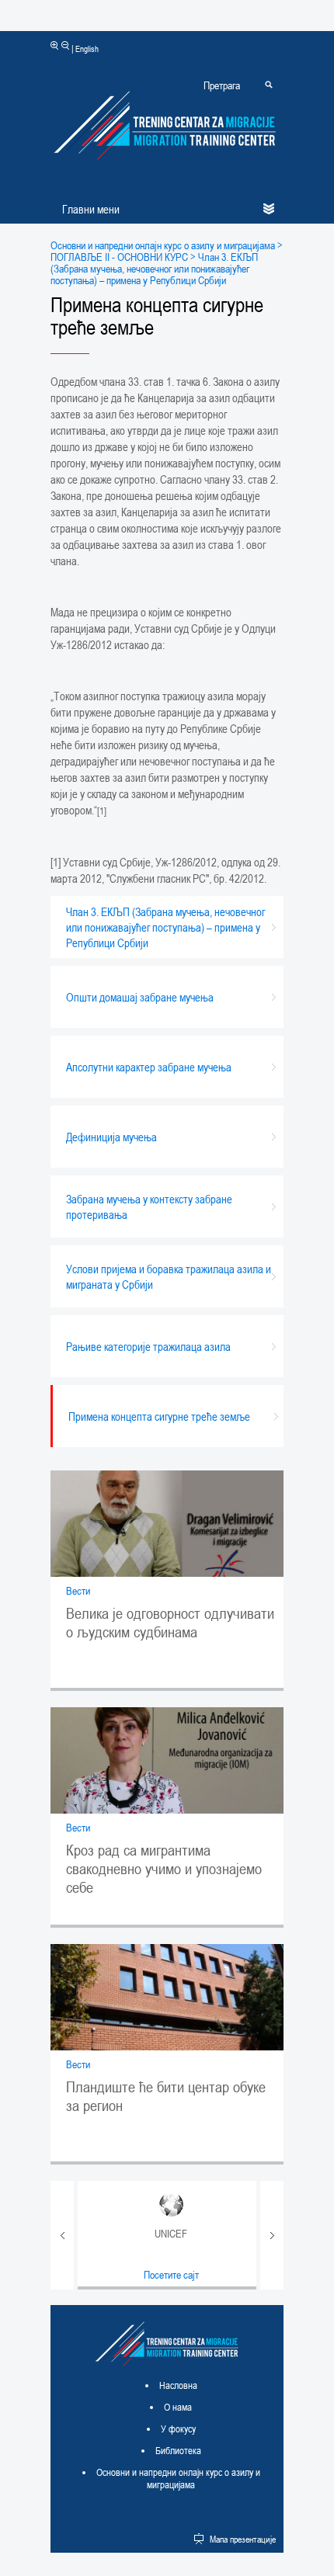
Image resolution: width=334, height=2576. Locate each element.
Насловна (178, 2385)
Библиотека (178, 2450)
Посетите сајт (171, 2274)
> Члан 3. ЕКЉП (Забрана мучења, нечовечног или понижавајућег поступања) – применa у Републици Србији (154, 268)
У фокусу (178, 2428)
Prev (62, 2235)
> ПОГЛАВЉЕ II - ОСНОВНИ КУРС (167, 251)
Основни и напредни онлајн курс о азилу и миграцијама (163, 245)
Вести (78, 1590)
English (87, 49)
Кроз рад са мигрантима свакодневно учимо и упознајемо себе (164, 1869)
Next (272, 2235)
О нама (178, 2407)
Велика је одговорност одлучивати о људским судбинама (170, 1623)
